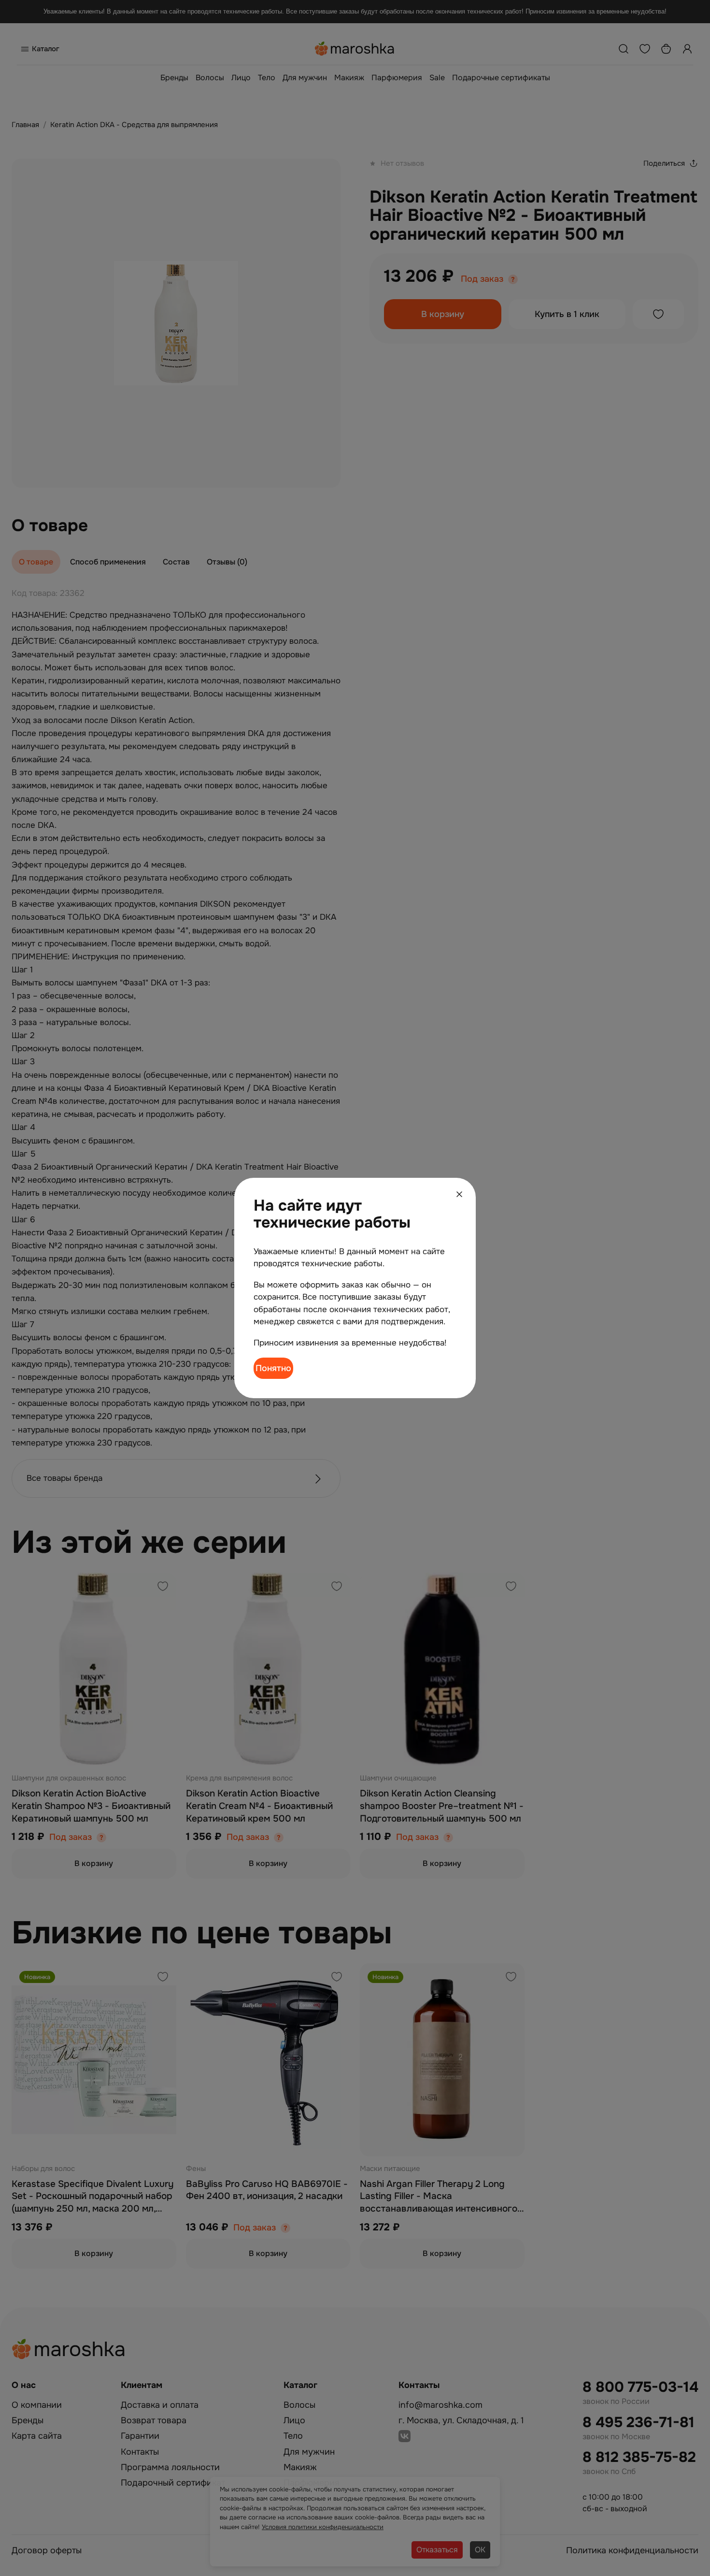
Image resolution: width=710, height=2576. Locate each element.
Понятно (273, 1368)
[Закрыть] (459, 1194)
